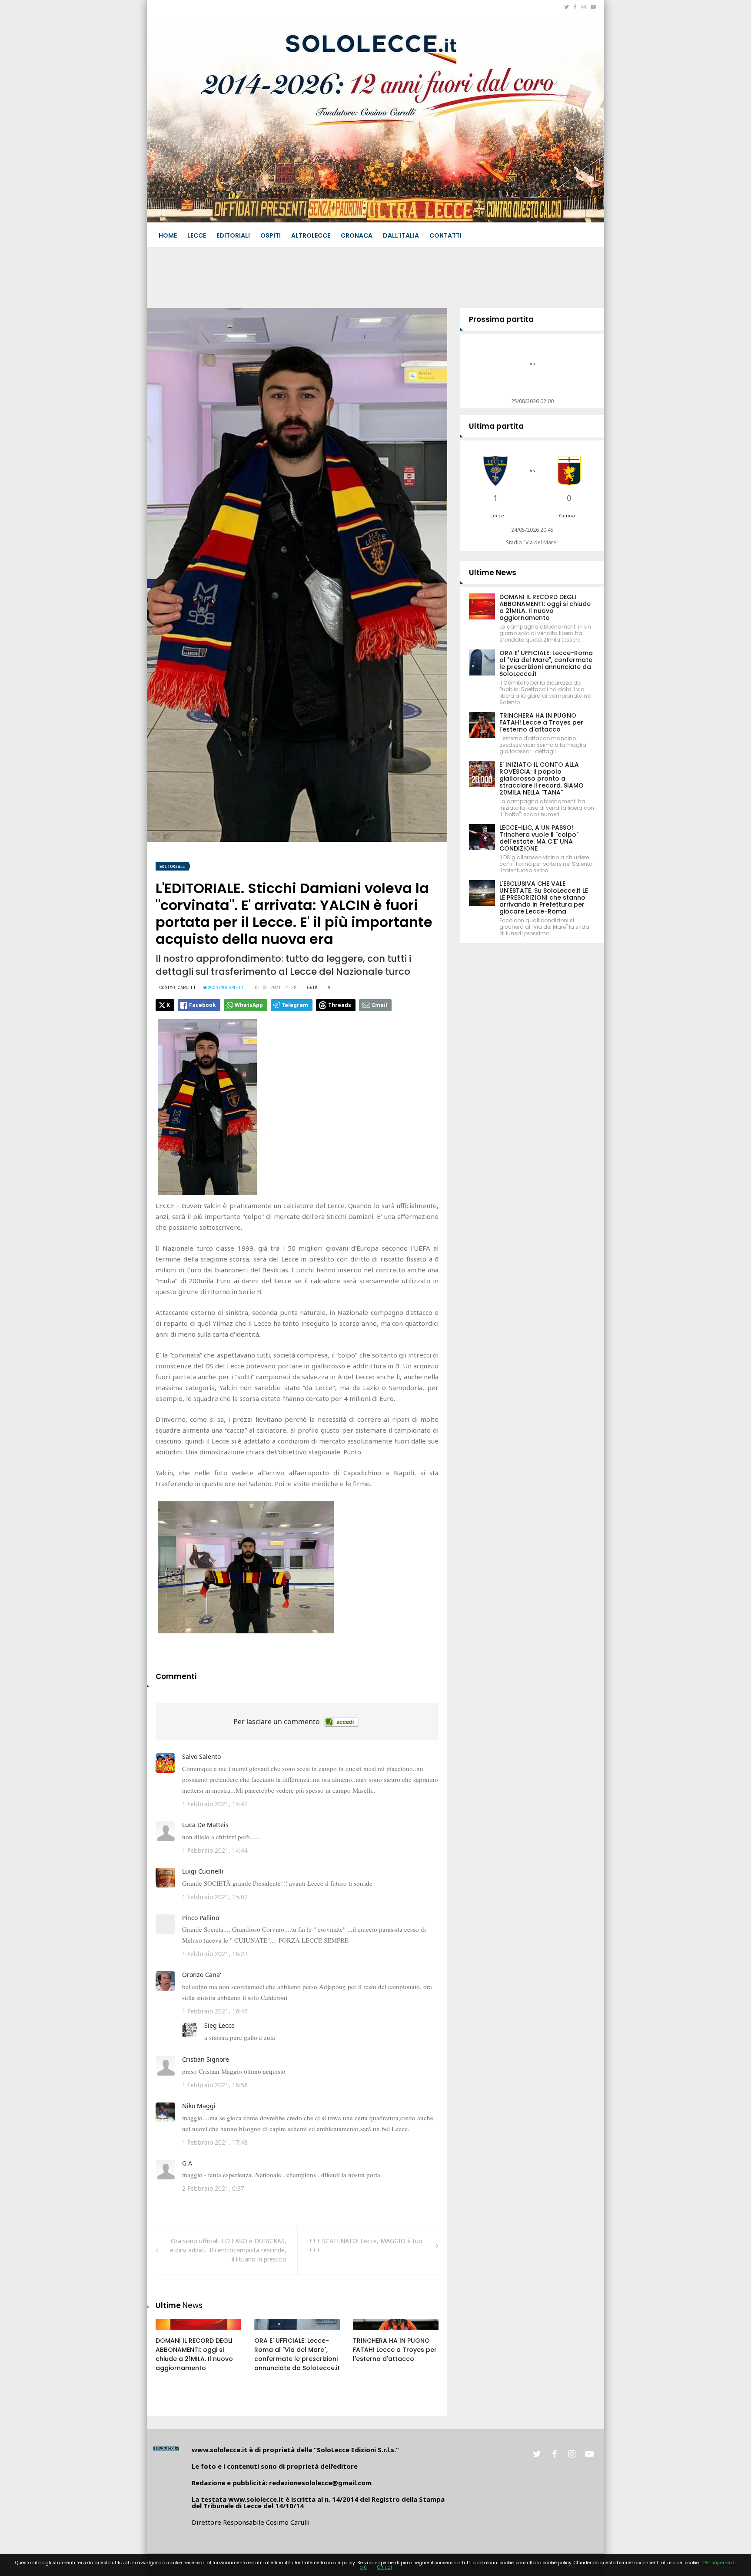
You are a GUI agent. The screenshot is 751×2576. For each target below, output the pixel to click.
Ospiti (271, 235)
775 (269, 2333)
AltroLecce (311, 235)
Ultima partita (496, 426)
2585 (172, 2333)
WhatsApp (249, 1005)
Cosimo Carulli (178, 987)
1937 (369, 2333)
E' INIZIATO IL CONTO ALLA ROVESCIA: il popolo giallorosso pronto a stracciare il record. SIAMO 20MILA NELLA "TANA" (542, 778)
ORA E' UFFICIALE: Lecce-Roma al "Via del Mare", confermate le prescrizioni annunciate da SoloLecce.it (297, 2354)
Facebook (203, 1005)
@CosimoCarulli (226, 987)
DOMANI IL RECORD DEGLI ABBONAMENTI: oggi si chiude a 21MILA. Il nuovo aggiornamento (194, 2354)
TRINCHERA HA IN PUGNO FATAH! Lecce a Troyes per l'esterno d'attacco (395, 2350)
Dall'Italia (401, 235)
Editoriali (233, 235)
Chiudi (385, 2567)
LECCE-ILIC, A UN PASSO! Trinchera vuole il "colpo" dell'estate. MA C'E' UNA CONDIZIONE (539, 838)
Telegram (295, 1005)
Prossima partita (501, 319)
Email (380, 1005)
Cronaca (357, 235)
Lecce (197, 235)
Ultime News (493, 573)
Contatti (445, 235)
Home (168, 235)
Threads (340, 1005)
